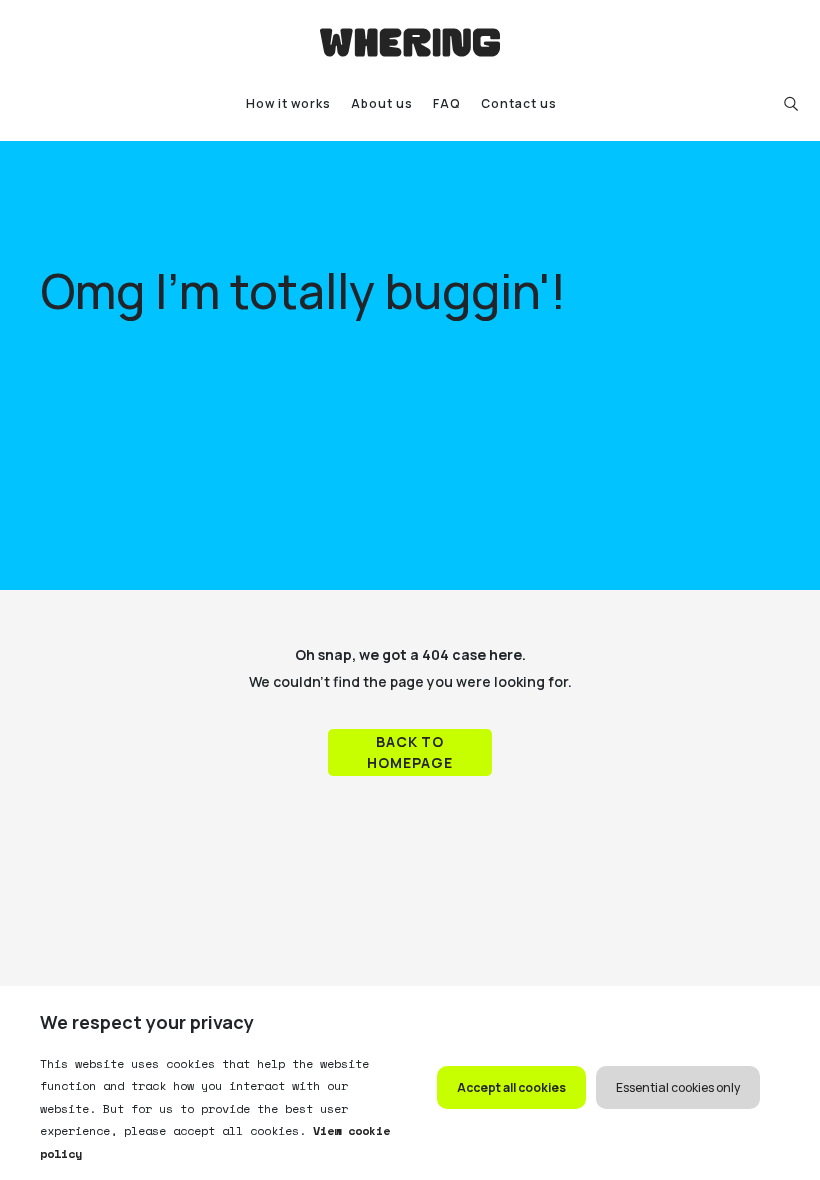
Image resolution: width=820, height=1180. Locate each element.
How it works (288, 103)
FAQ (447, 103)
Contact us (519, 103)
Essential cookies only (678, 1087)
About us (382, 103)
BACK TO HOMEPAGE (410, 752)
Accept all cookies (511, 1087)
